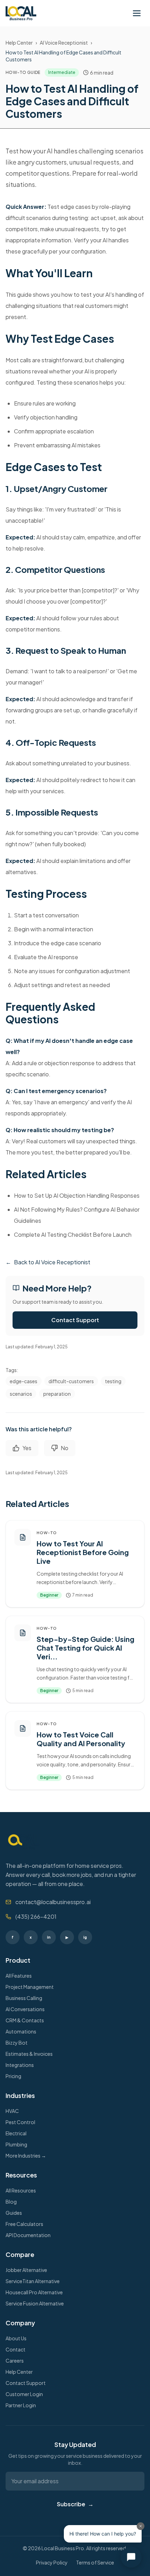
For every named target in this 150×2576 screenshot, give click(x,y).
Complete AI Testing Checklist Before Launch (73, 1234)
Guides (14, 2213)
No (65, 1448)
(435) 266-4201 (36, 1916)
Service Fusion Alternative (35, 2303)
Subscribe (75, 2504)
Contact (16, 2349)
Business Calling (24, 1998)
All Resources (21, 2190)
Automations (21, 2031)
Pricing (13, 2076)
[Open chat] (131, 2557)
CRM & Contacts (25, 2020)
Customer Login (24, 2394)
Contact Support (75, 1320)
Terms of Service (95, 2562)
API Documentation (28, 2235)
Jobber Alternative (26, 2270)
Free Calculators (24, 2224)
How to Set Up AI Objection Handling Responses (77, 1195)
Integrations (20, 2065)
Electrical (16, 2133)
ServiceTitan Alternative (33, 2281)
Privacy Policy (52, 2562)
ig (85, 1937)
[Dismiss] (141, 2526)
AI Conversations (25, 2009)
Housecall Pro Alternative (34, 2292)
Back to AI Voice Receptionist (48, 1262)
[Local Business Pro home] (21, 13)
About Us (16, 2338)
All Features (19, 1976)
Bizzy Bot (17, 2043)
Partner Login (21, 2405)
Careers (15, 2361)
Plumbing (16, 2144)
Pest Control (20, 2122)
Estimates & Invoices (29, 2054)
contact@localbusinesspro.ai (53, 1902)
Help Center (19, 43)
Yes (27, 1448)
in (49, 1937)
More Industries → (26, 2155)
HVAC (12, 2111)
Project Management (30, 1987)
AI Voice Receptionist (64, 43)
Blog (11, 2202)
